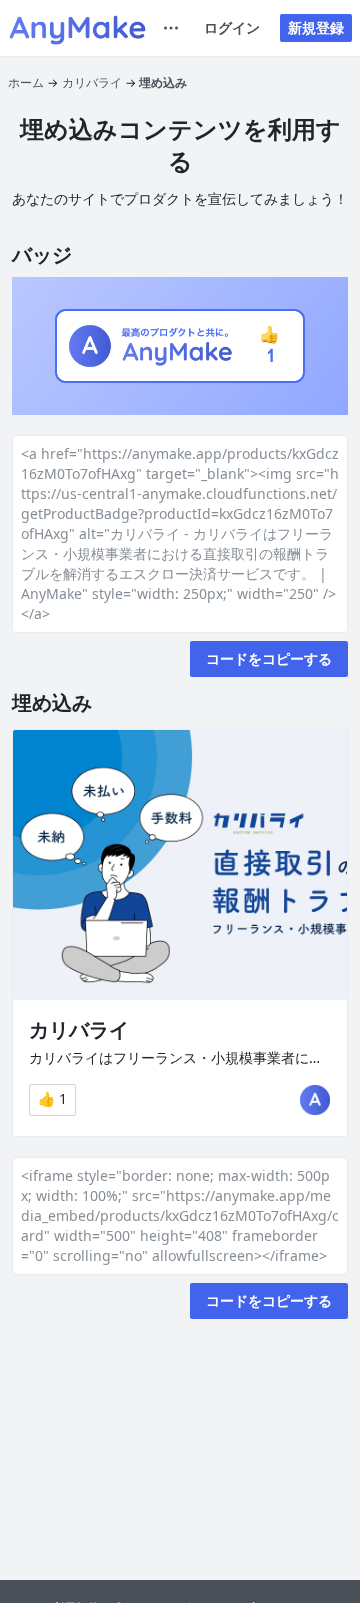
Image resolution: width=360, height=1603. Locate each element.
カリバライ (92, 82)
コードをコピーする (269, 658)
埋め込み (163, 82)
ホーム (26, 82)
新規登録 (316, 27)
